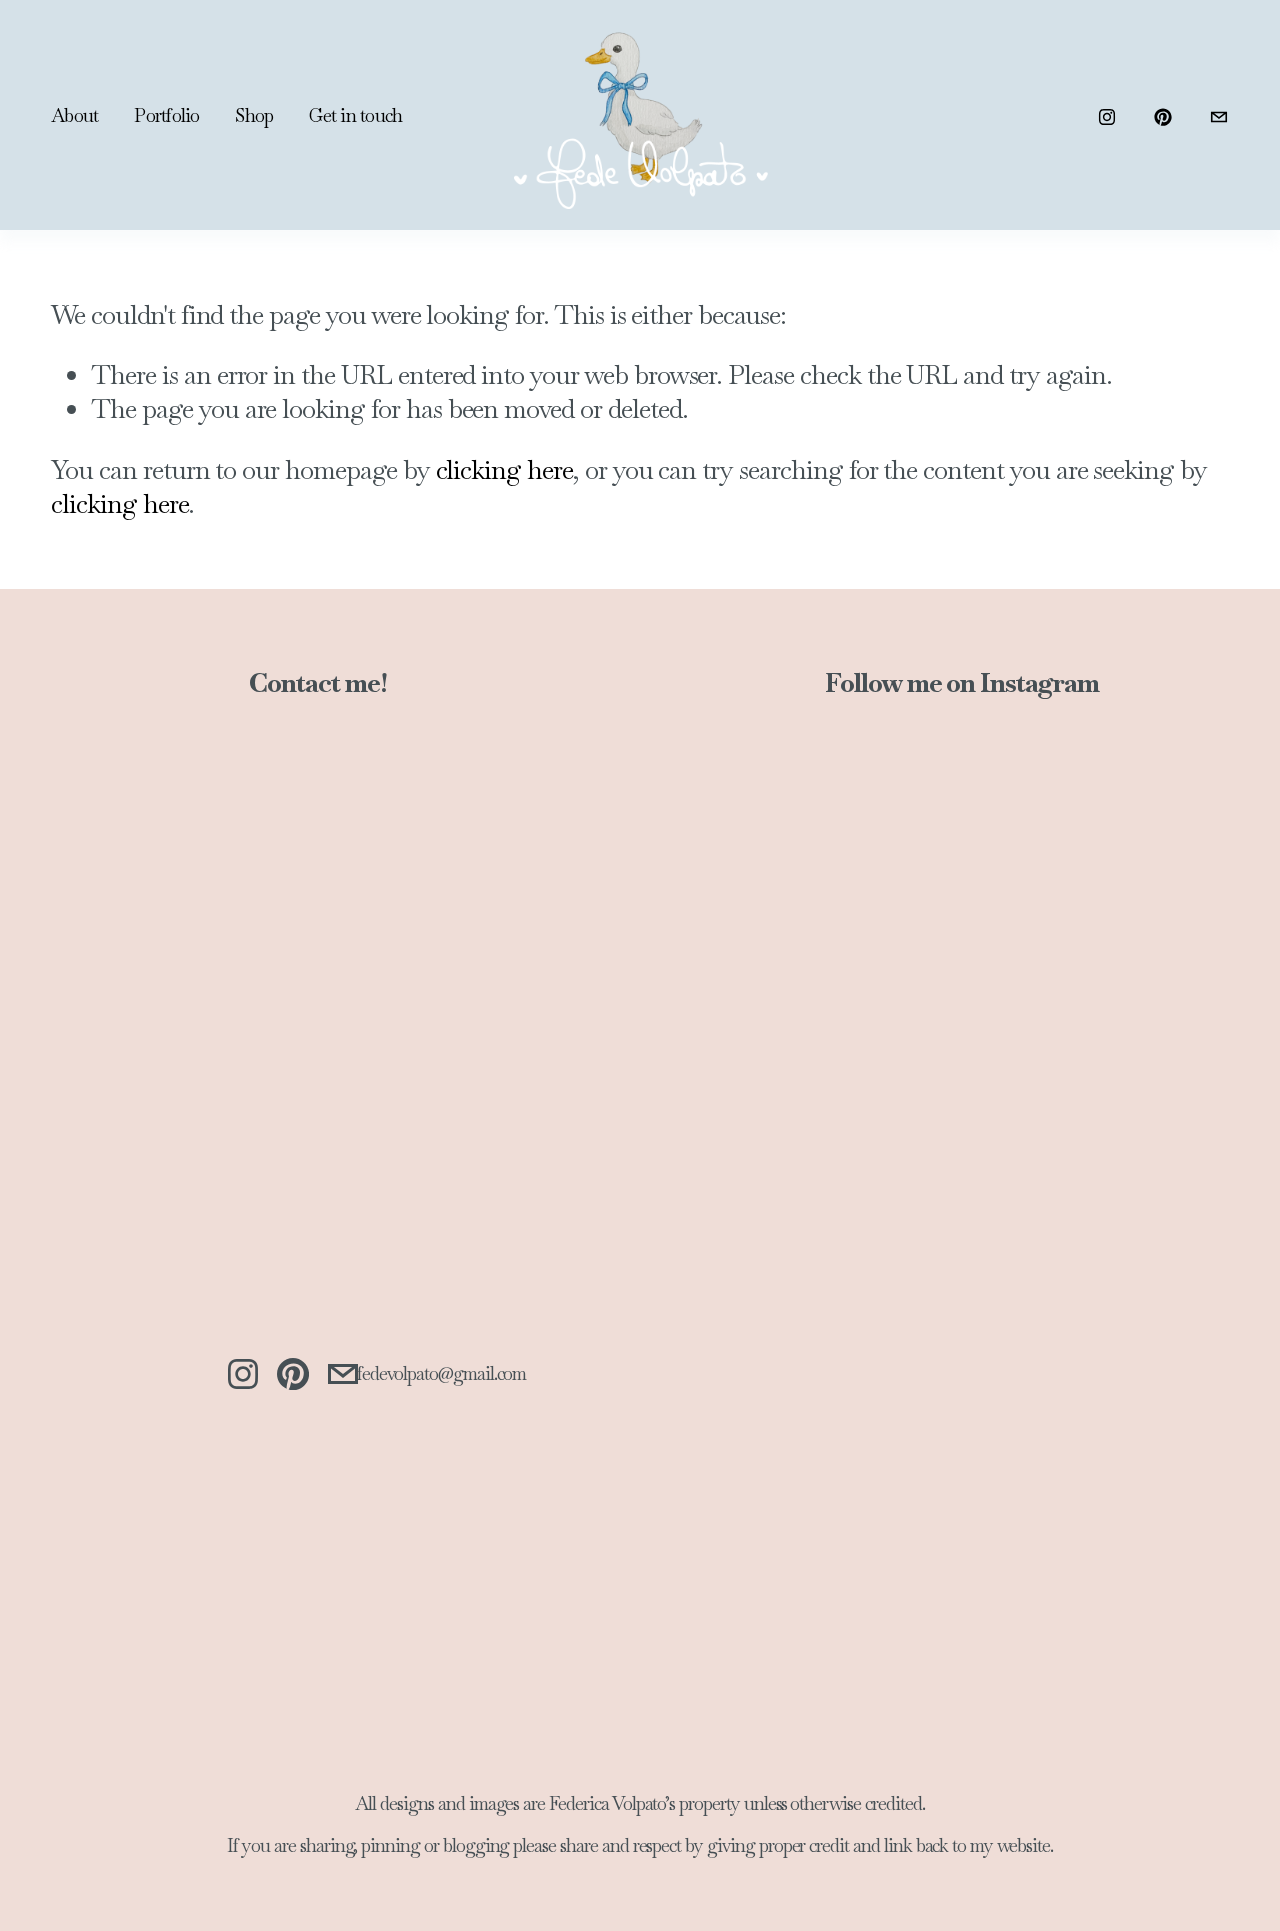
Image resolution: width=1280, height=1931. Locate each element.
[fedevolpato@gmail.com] (1219, 115)
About (74, 115)
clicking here (504, 470)
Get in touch (355, 115)
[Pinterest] (1163, 115)
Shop (254, 115)
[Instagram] (1107, 115)
